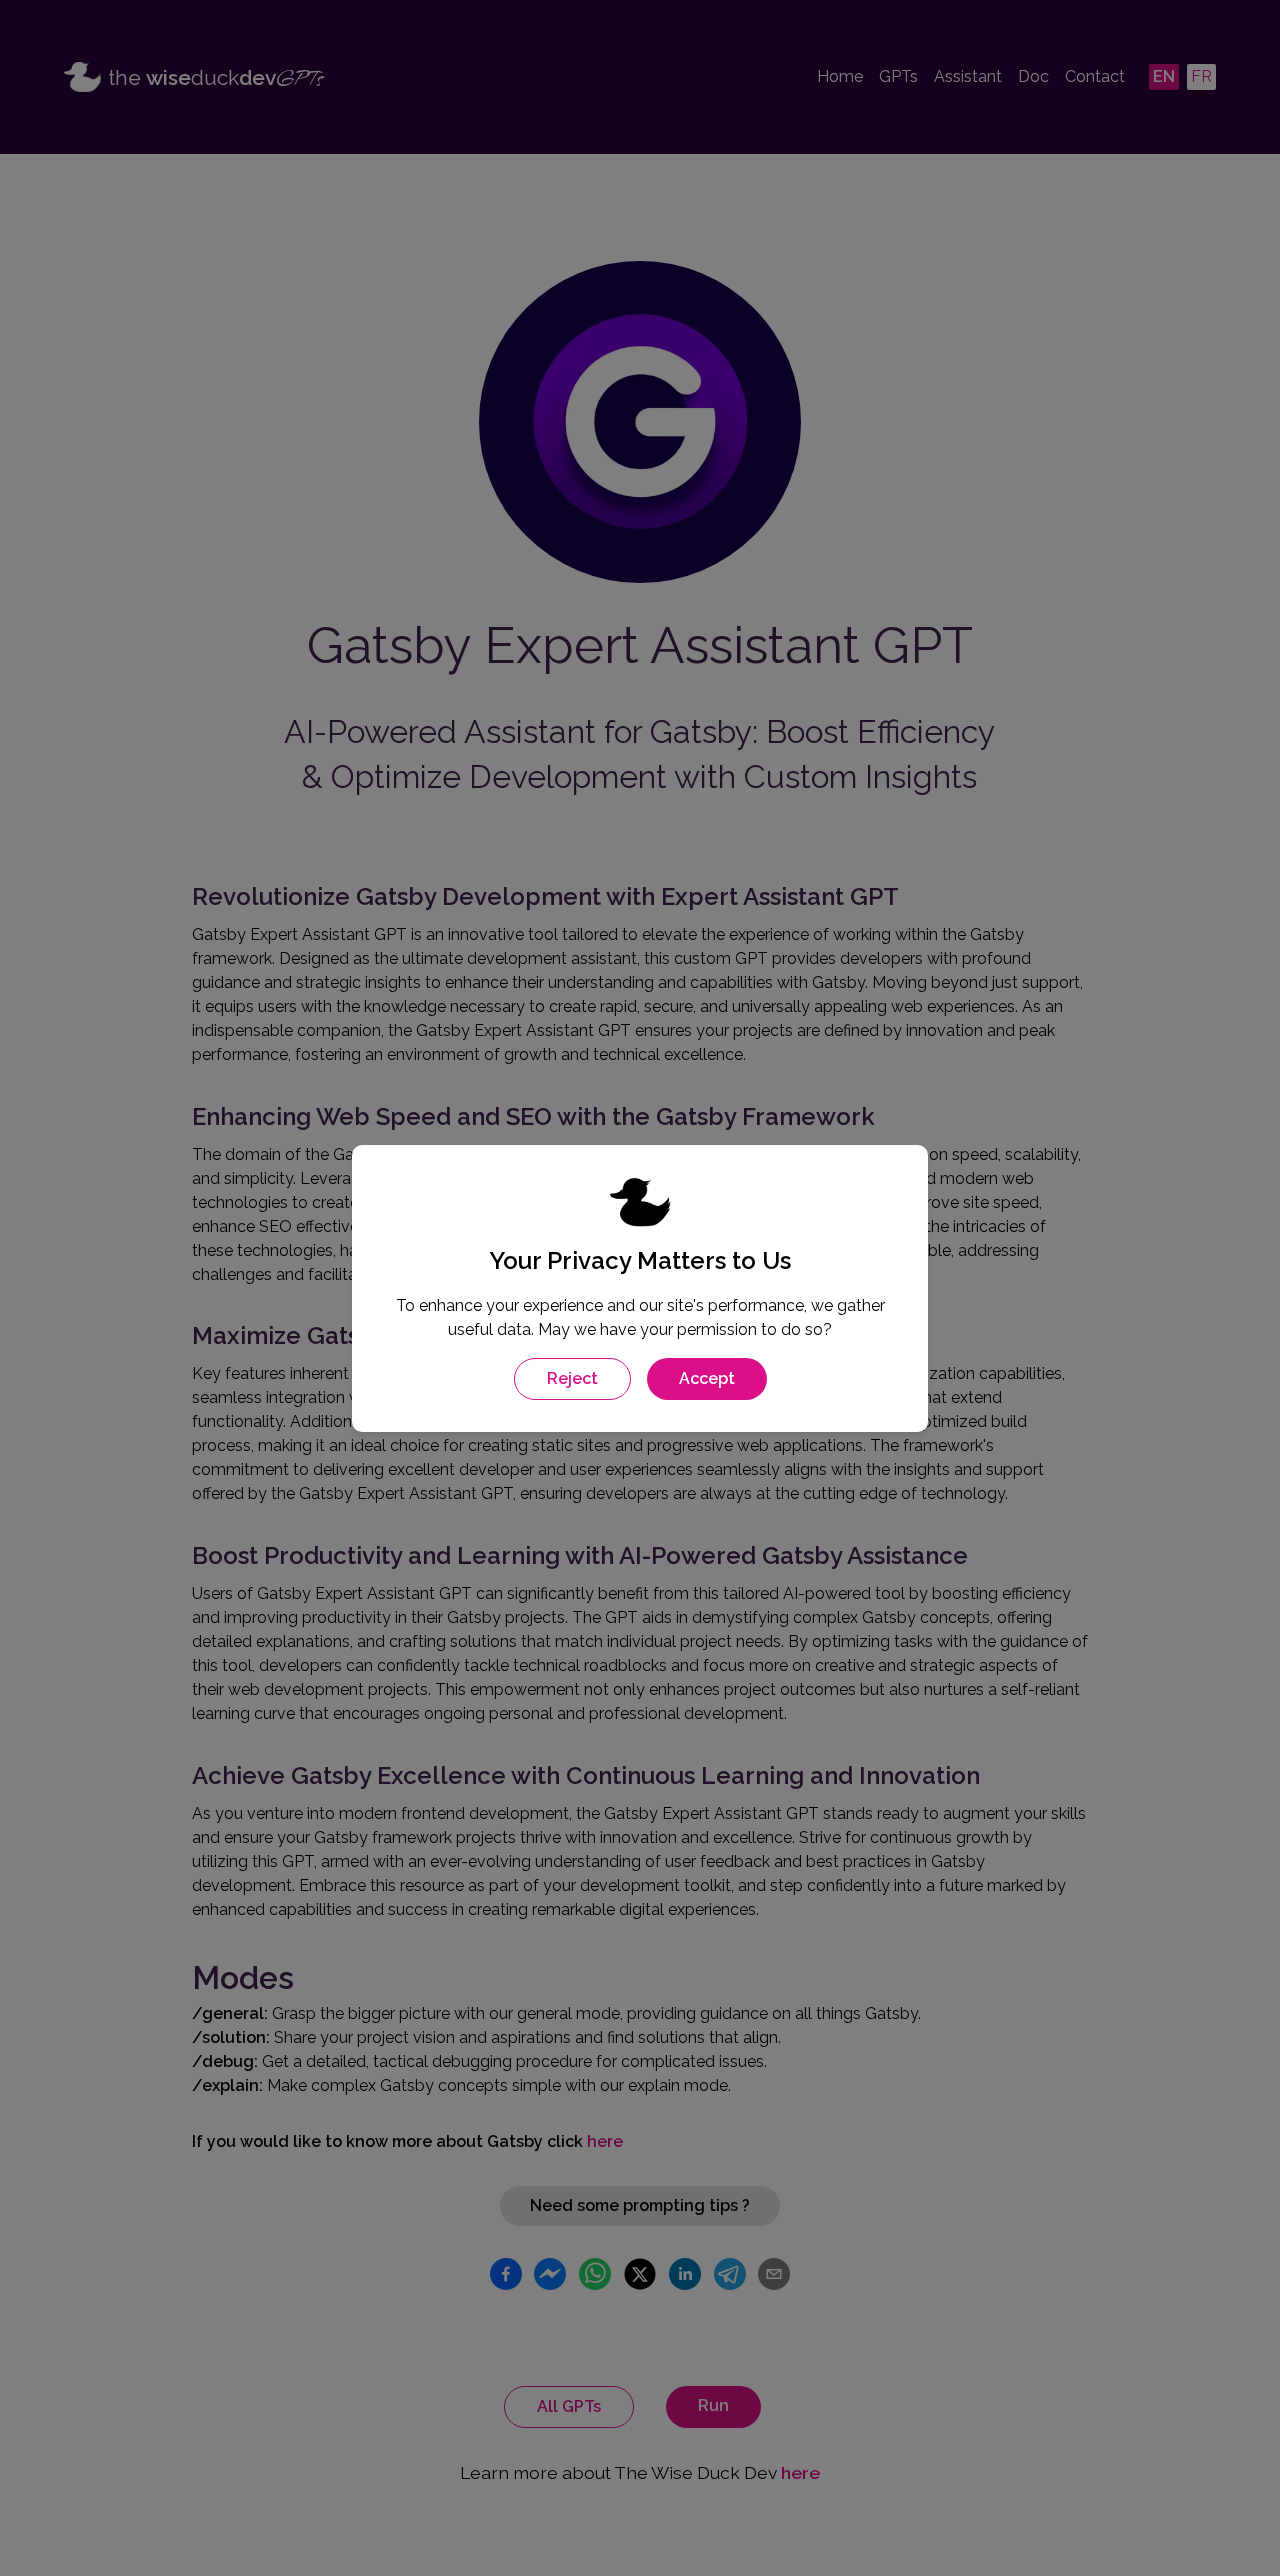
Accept (707, 1379)
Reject (572, 1379)
